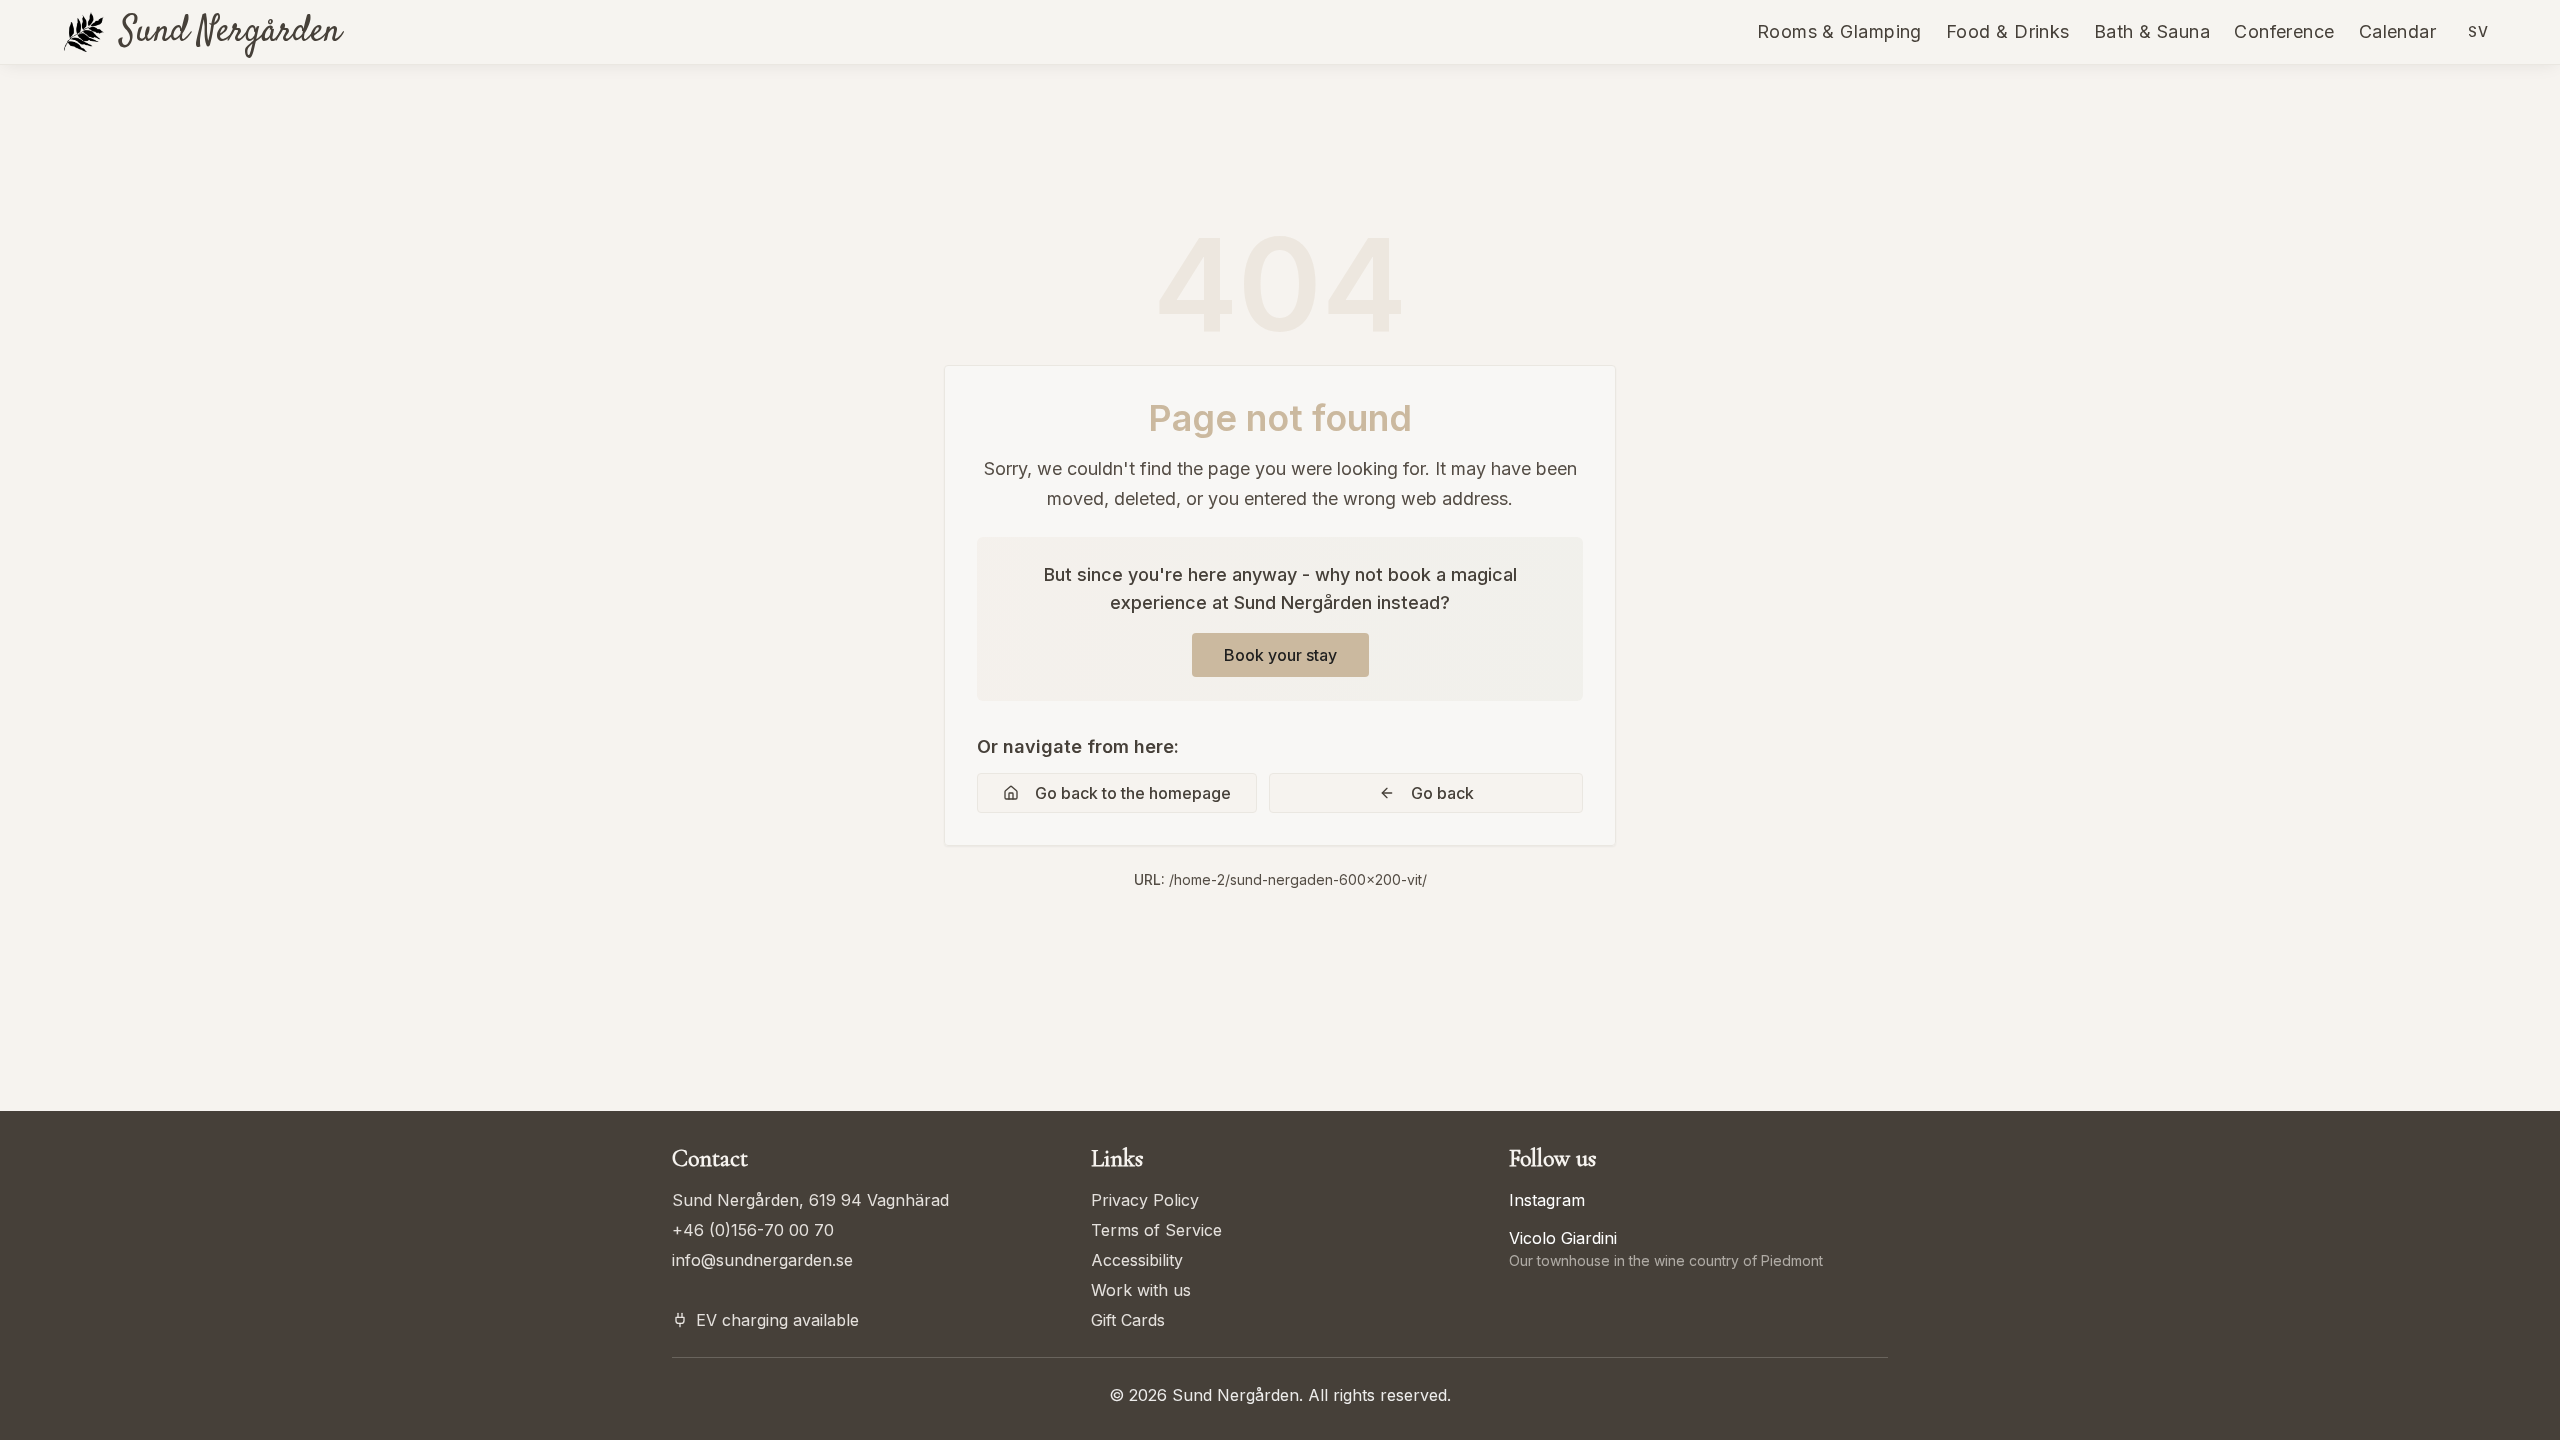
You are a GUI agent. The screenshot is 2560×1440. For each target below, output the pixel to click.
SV (2478, 31)
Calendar (2398, 31)
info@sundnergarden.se (762, 1260)
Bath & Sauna (2152, 31)
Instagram (1547, 1200)
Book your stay (1280, 655)
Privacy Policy (1145, 1200)
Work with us (1141, 1290)
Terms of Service (1156, 1230)
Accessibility (1137, 1260)
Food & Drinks (2008, 31)
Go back (1442, 793)
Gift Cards (1128, 1320)
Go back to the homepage (1133, 793)
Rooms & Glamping (1839, 31)
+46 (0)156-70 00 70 (753, 1230)
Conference (2284, 31)
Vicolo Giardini (1563, 1238)
